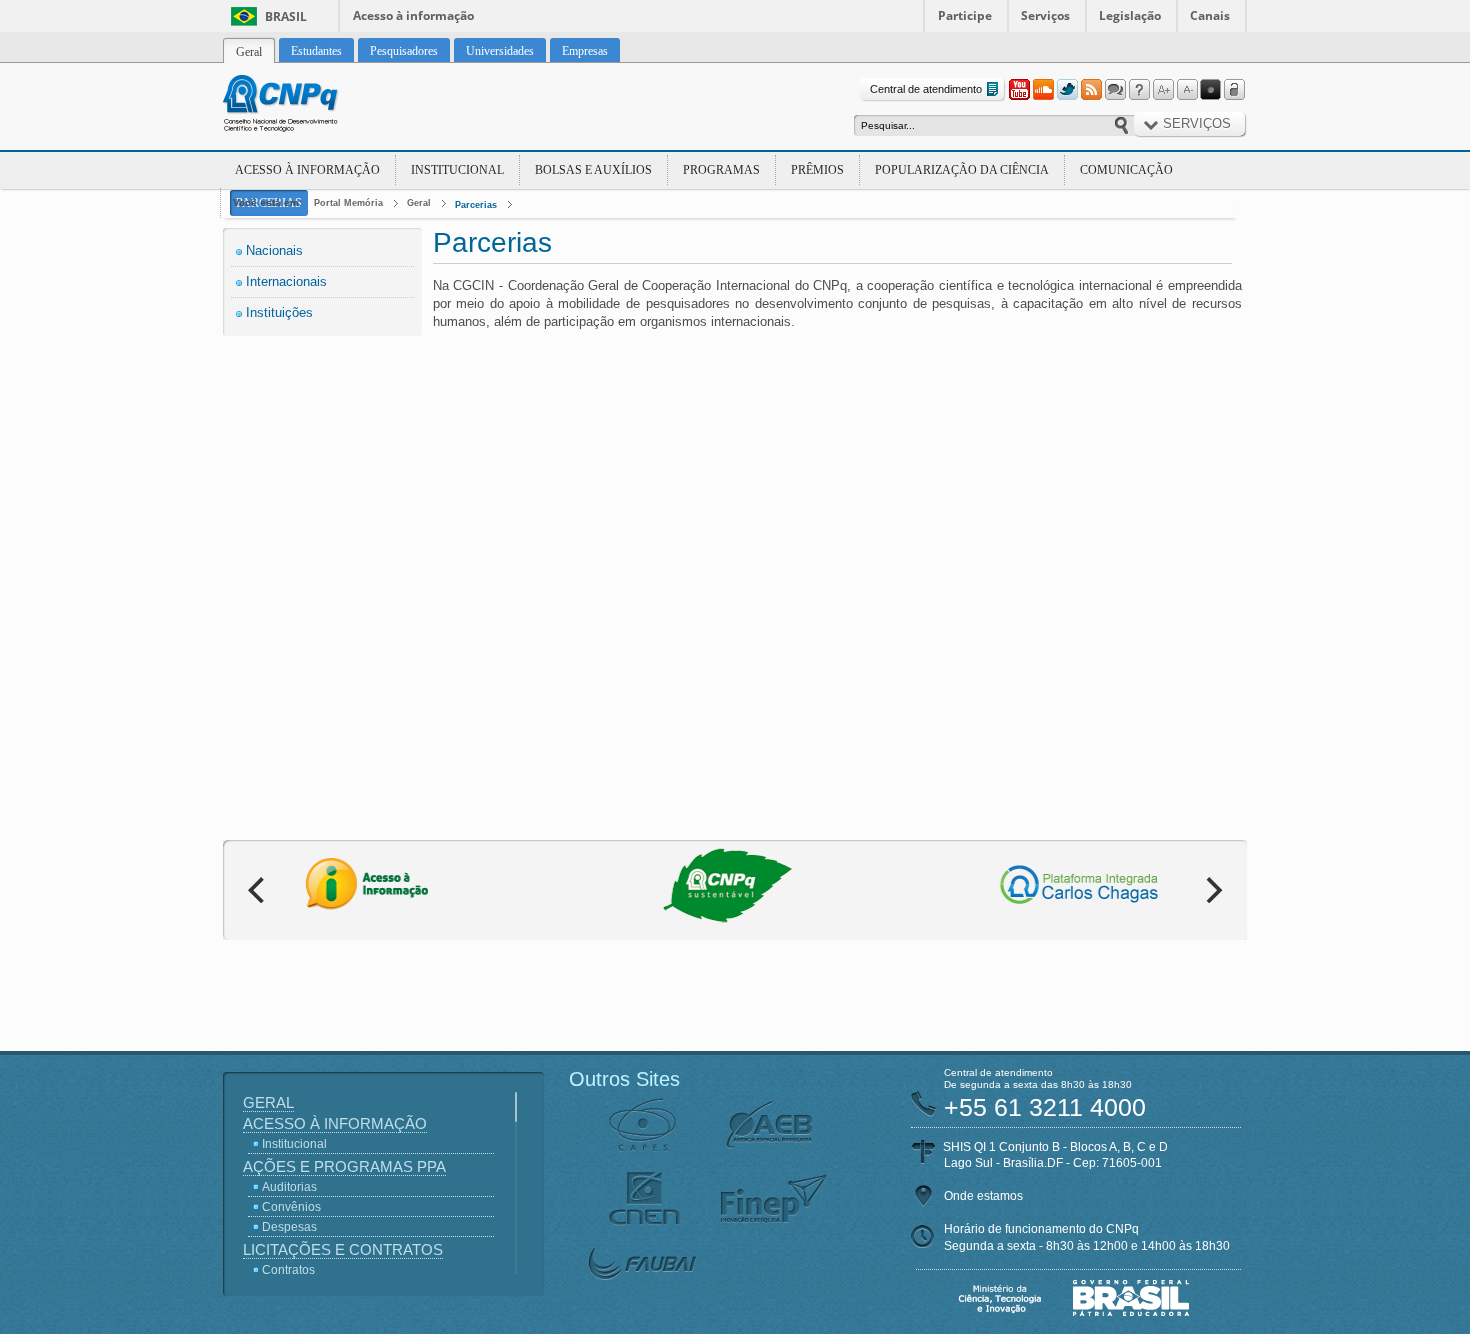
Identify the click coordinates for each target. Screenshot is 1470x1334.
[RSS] (1091, 90)
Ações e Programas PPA (344, 1166)
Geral (419, 203)
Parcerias (476, 205)
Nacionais (274, 250)
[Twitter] (1067, 90)
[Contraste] (1211, 90)
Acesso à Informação (307, 170)
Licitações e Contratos (343, 1249)
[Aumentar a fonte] (1163, 90)
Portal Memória (348, 203)
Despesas (289, 1227)
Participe (965, 15)
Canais (1210, 15)
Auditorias (289, 1187)
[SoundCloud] (1043, 90)
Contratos (288, 1270)
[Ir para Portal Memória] (305, 106)
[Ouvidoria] (1115, 90)
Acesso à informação (413, 15)
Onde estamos (983, 1196)
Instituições (279, 312)
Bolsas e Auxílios (593, 170)
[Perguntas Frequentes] (1139, 90)
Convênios (291, 1207)
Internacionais (286, 281)
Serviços (1045, 15)
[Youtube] (1019, 90)
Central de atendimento (926, 89)
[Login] (1235, 90)
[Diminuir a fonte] (1187, 90)
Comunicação (1126, 170)
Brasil (286, 16)
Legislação (1130, 15)
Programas (721, 170)
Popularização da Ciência (962, 170)
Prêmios (817, 170)
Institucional (457, 170)
